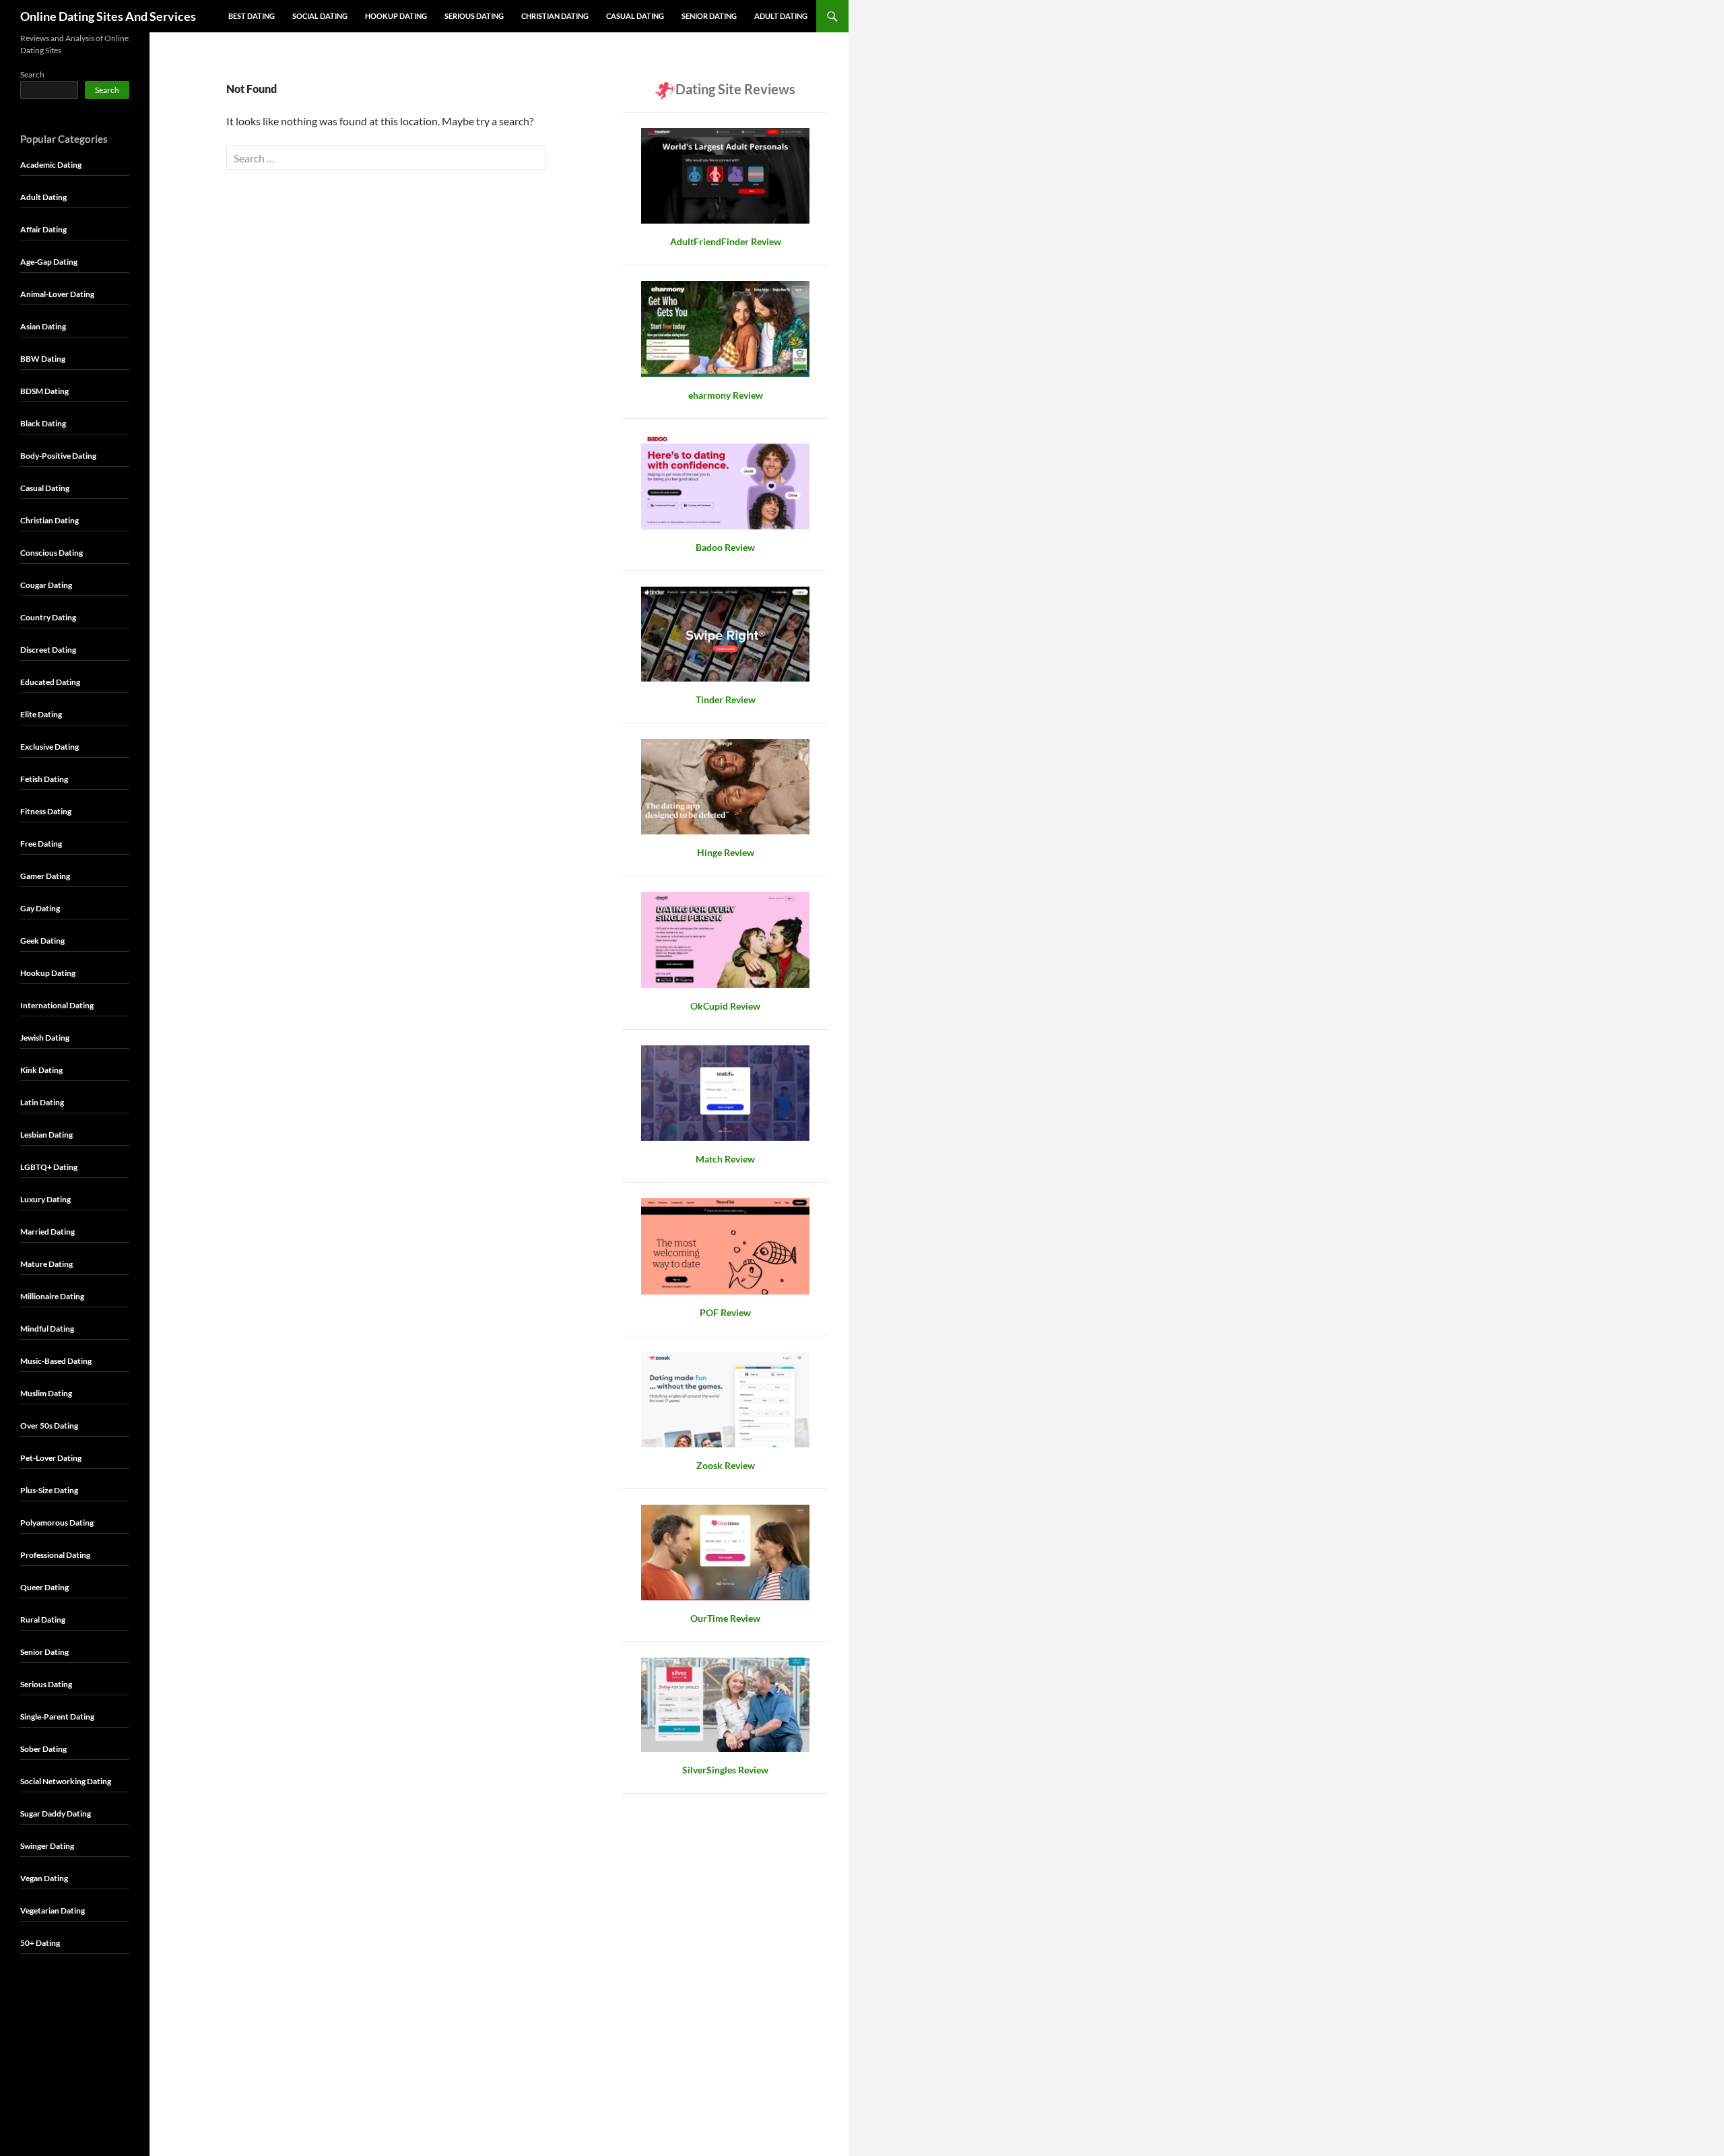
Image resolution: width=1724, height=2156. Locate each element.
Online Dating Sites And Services (108, 16)
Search (32, 74)
